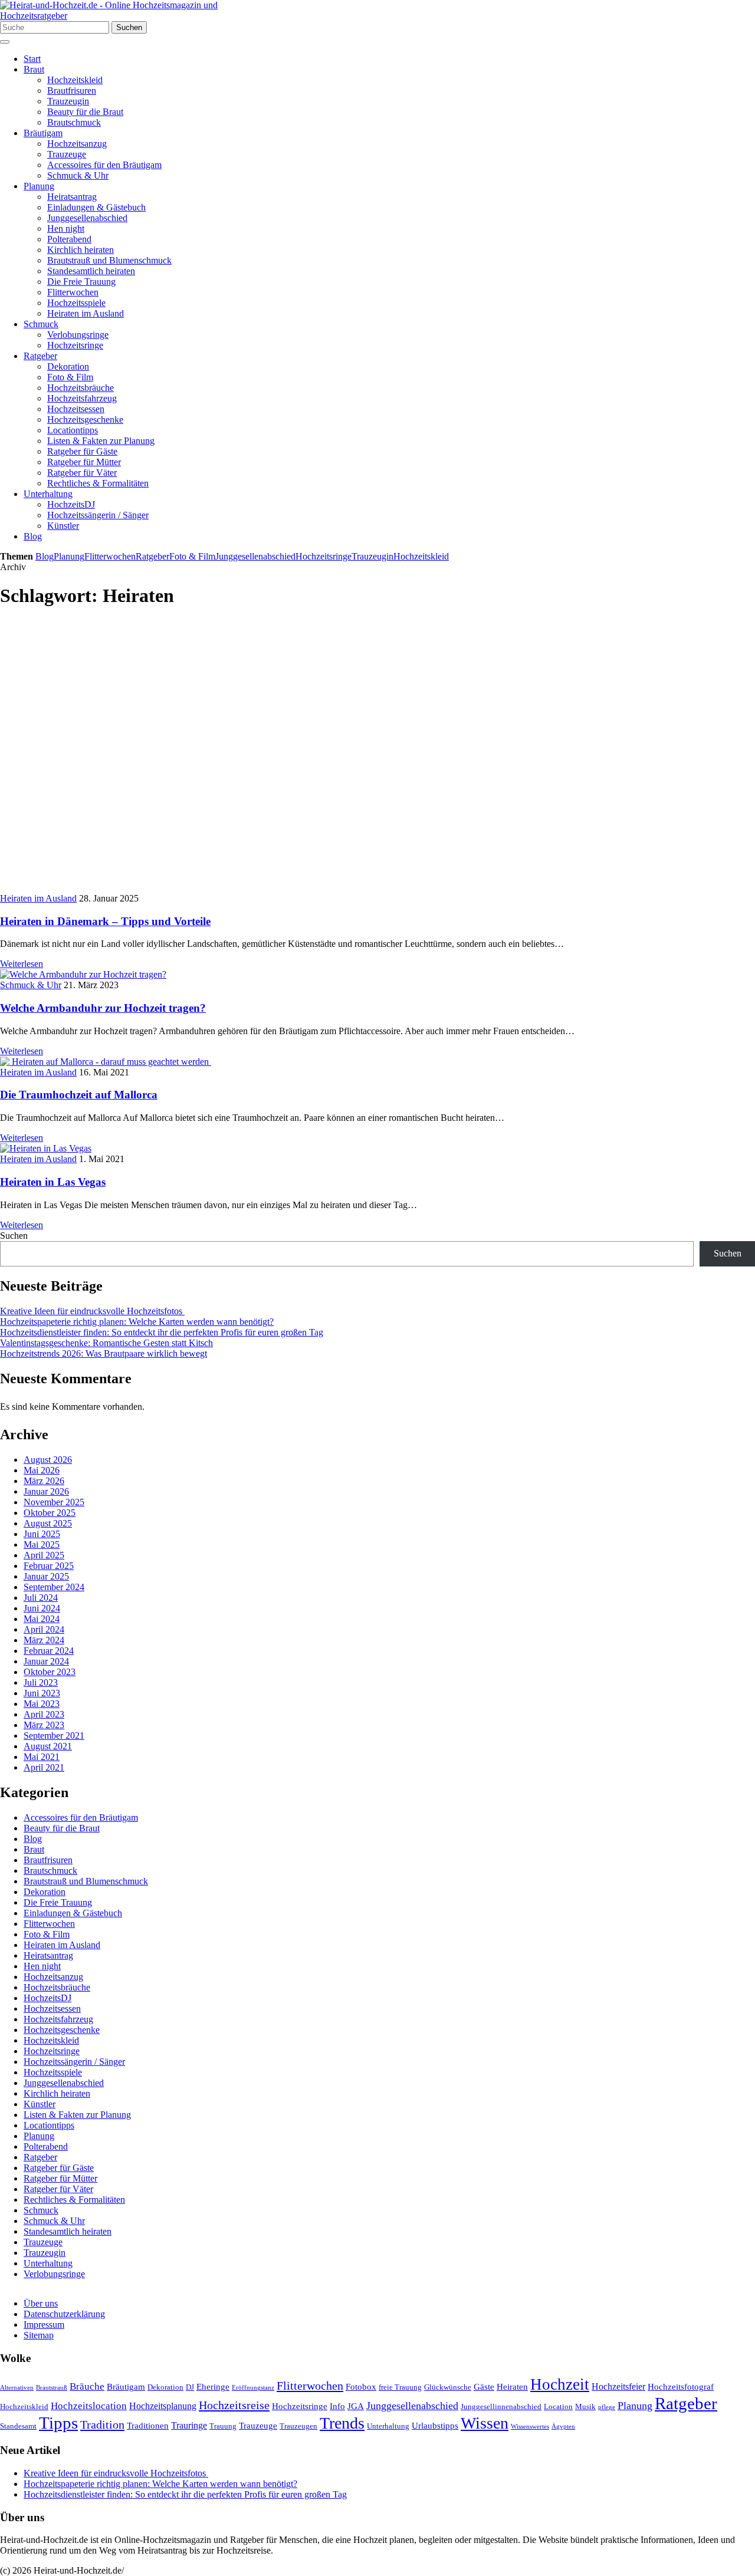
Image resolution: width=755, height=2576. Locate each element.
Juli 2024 (41, 1598)
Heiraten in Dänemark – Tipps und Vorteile (105, 921)
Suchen (129, 27)
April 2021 (44, 1767)
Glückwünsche (448, 2387)
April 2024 (44, 1629)
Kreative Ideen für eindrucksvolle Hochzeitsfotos (92, 1311)
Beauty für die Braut (85, 112)
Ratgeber (40, 356)
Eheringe (213, 2387)
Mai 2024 (42, 1619)
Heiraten (512, 2387)
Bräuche (87, 2386)
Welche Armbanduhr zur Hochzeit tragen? (103, 1008)
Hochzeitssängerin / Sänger (98, 515)
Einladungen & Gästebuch (96, 207)
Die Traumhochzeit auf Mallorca (79, 1095)
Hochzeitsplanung (163, 2406)
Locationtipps (73, 430)
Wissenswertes (530, 2427)
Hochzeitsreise (234, 2405)
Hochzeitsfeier (618, 2386)
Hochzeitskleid (75, 80)
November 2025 (54, 1502)
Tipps (58, 2423)
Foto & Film (70, 377)
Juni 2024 (42, 1608)
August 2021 (48, 1746)
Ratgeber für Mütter (84, 462)
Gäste (484, 2387)
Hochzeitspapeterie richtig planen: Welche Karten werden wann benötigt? (137, 1322)
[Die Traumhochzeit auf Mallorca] (106, 1062)
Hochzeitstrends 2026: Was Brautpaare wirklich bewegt (104, 1353)
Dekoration (68, 366)
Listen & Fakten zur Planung (101, 441)
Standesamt (18, 2426)
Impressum (44, 2325)
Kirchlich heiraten (81, 250)
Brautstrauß (52, 2388)
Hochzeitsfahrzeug (82, 398)
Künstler (63, 526)
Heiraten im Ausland (86, 313)
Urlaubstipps (435, 2426)
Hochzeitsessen (76, 409)
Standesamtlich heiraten (91, 271)
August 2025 (48, 1523)
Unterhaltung (48, 494)
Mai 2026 (42, 1470)
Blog (33, 536)
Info (337, 2406)
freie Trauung (400, 2387)
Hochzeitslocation (89, 2406)
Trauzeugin (68, 101)
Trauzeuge (67, 154)
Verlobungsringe (78, 335)
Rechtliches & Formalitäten (98, 483)
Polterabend (69, 239)
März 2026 (44, 1481)
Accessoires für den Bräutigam (104, 165)
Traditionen (148, 2426)
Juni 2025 (42, 1534)
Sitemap (39, 2335)
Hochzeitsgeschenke (85, 420)
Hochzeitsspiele (76, 303)
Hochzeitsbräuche (81, 388)
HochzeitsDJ (71, 504)
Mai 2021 (42, 1757)
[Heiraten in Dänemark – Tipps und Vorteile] (212, 888)
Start (32, 59)
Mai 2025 (42, 1544)
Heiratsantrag (72, 197)
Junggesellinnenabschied (501, 2407)
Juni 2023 (42, 1693)
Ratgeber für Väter (82, 473)
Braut (34, 69)
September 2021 (54, 1736)
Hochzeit (560, 2384)
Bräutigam (43, 133)
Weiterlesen (22, 964)
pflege (607, 2407)
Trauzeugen (298, 2426)
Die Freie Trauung (81, 282)
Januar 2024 (46, 1661)
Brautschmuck (74, 122)
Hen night (66, 228)
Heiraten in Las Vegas (53, 1182)
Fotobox (361, 2387)
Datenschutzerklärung (64, 2314)
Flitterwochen (73, 292)
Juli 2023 (41, 1682)
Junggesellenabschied (87, 218)
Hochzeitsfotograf (681, 2387)
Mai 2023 (42, 1704)
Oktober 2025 (50, 1513)
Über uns (41, 2303)
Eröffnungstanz (253, 2388)
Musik (585, 2407)
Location (558, 2407)
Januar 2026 (46, 1491)
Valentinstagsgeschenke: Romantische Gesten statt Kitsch (106, 1343)
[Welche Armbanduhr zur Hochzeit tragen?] (83, 974)
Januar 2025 (46, 1576)
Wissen (485, 2423)
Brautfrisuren (72, 91)
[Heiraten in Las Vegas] (46, 1148)
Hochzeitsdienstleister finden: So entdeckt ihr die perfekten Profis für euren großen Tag (162, 1332)
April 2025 (44, 1555)
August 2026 (48, 1460)
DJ (190, 2387)
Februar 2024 (49, 1651)
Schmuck (41, 324)
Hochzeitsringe (75, 345)
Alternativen (17, 2388)
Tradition (102, 2424)
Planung (39, 186)
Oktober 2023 (50, 1672)
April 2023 (44, 1714)
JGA (356, 2406)
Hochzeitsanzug (77, 144)
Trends (342, 2423)
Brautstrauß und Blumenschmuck (109, 260)
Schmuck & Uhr (78, 175)
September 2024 (54, 1587)
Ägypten (563, 2427)
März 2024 (44, 1640)
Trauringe (189, 2425)
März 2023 (44, 1725)
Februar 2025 (49, 1566)
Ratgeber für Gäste (82, 451)
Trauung (223, 2426)
